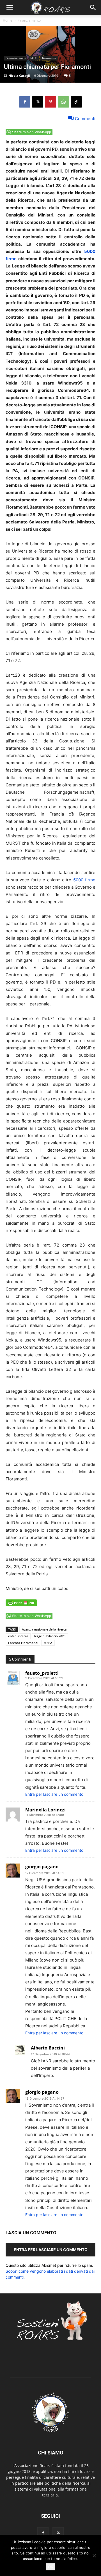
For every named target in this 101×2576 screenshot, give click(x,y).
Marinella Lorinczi (45, 1810)
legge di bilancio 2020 (50, 1636)
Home (8, 20)
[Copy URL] (76, 102)
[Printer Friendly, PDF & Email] (21, 1606)
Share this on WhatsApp (32, 132)
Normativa (49, 58)
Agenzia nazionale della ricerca (44, 1629)
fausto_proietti (42, 1673)
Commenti (85, 118)
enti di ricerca (18, 1636)
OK (50, 2567)
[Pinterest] (50, 102)
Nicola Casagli (19, 75)
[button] (10, 8)
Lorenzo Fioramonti (23, 1643)
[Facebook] (25, 102)
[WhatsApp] (63, 102)
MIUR (34, 58)
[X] (38, 102)
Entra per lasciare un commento (54, 1794)
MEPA (48, 1643)
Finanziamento (29, 20)
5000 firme (84, 880)
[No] (94, 2556)
